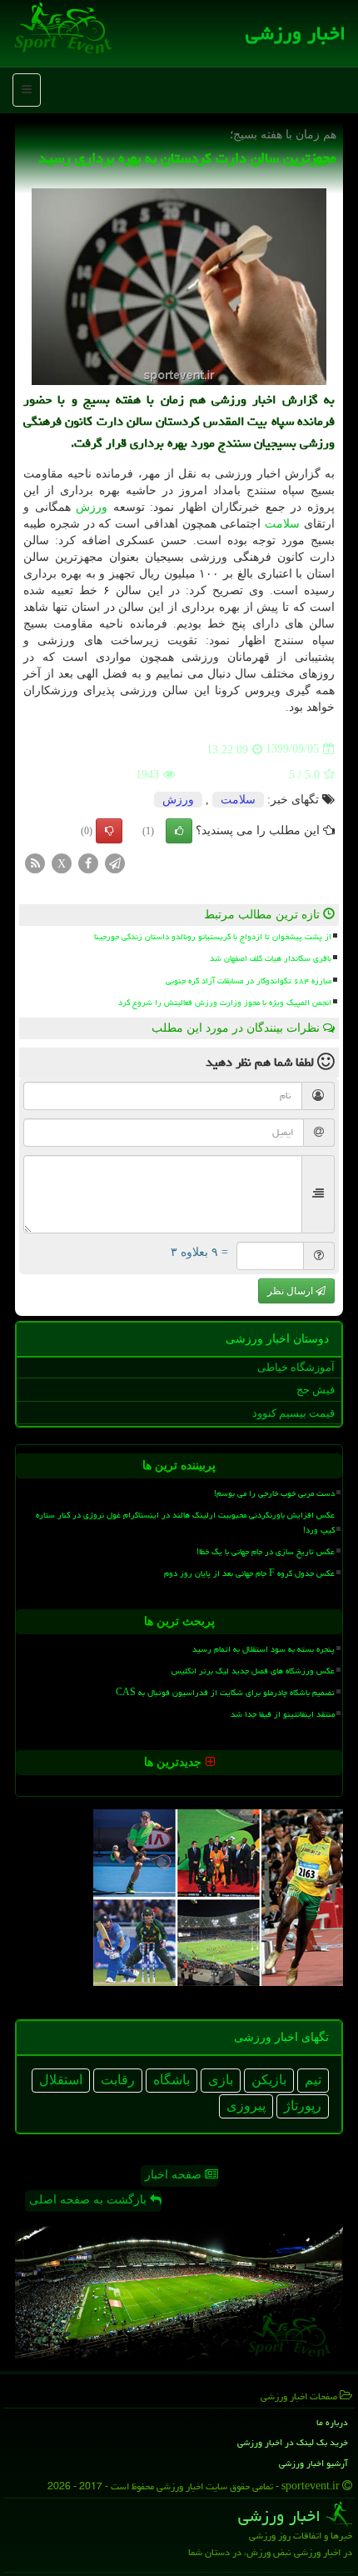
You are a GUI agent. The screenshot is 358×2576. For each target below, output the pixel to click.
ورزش (92, 507)
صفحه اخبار (175, 2175)
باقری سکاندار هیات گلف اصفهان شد (271, 958)
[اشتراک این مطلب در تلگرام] (115, 862)
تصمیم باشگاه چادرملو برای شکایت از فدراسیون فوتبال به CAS (225, 1693)
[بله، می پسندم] (179, 831)
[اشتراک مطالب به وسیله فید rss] (35, 862)
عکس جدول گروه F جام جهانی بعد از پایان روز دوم (249, 1573)
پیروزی (246, 2106)
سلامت (282, 524)
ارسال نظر (291, 1291)
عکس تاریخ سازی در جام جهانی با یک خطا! (266, 1552)
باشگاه (172, 2080)
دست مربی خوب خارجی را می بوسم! (274, 1493)
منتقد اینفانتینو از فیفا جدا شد (283, 1714)
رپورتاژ (303, 2106)
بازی (221, 2080)
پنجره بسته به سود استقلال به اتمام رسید (264, 1649)
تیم (313, 2080)
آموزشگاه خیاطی (296, 1367)
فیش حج (316, 1390)
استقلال (61, 2080)
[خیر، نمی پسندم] (109, 831)
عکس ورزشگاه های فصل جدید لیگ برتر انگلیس (253, 1671)
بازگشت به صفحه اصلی (89, 2200)
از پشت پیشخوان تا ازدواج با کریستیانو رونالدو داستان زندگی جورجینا (213, 937)
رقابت (118, 2080)
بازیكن (269, 2080)
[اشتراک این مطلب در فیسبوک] (88, 862)
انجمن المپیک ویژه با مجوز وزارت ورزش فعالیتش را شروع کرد (225, 1003)
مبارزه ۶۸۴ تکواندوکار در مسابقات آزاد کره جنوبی (249, 981)
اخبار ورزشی (296, 33)
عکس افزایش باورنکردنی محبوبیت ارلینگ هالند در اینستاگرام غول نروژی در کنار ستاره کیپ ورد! (185, 1522)
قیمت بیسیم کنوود (293, 1413)
